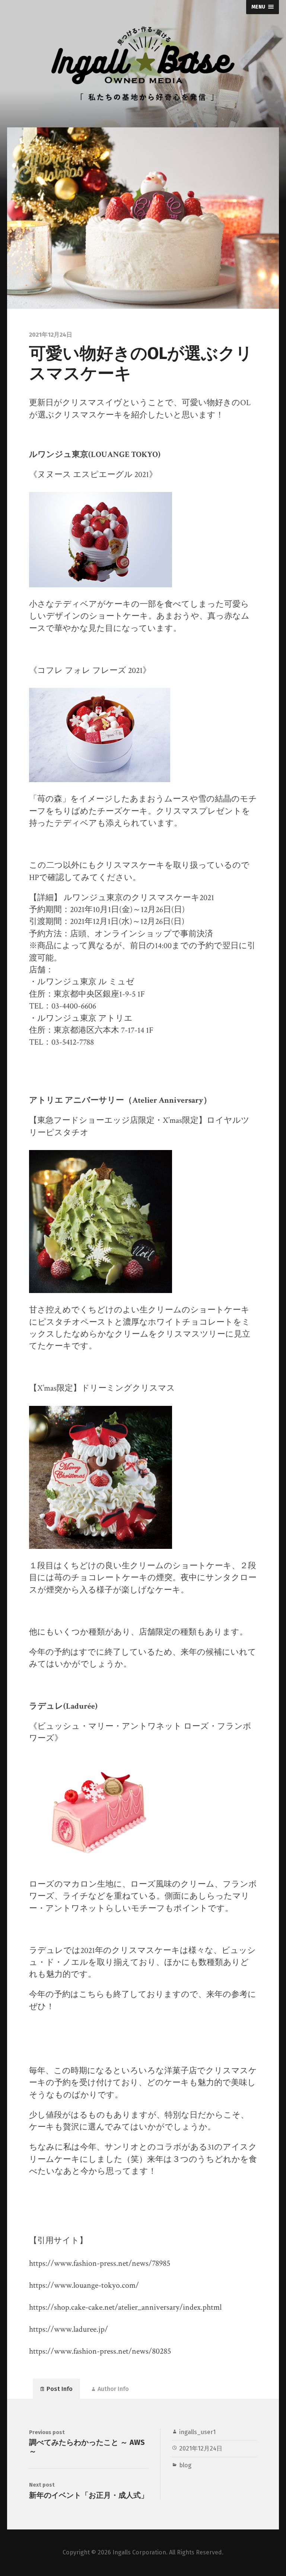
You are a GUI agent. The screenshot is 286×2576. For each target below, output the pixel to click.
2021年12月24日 (201, 2448)
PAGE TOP (273, 2492)
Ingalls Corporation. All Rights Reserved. (168, 2552)
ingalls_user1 (197, 2432)
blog (185, 2465)
